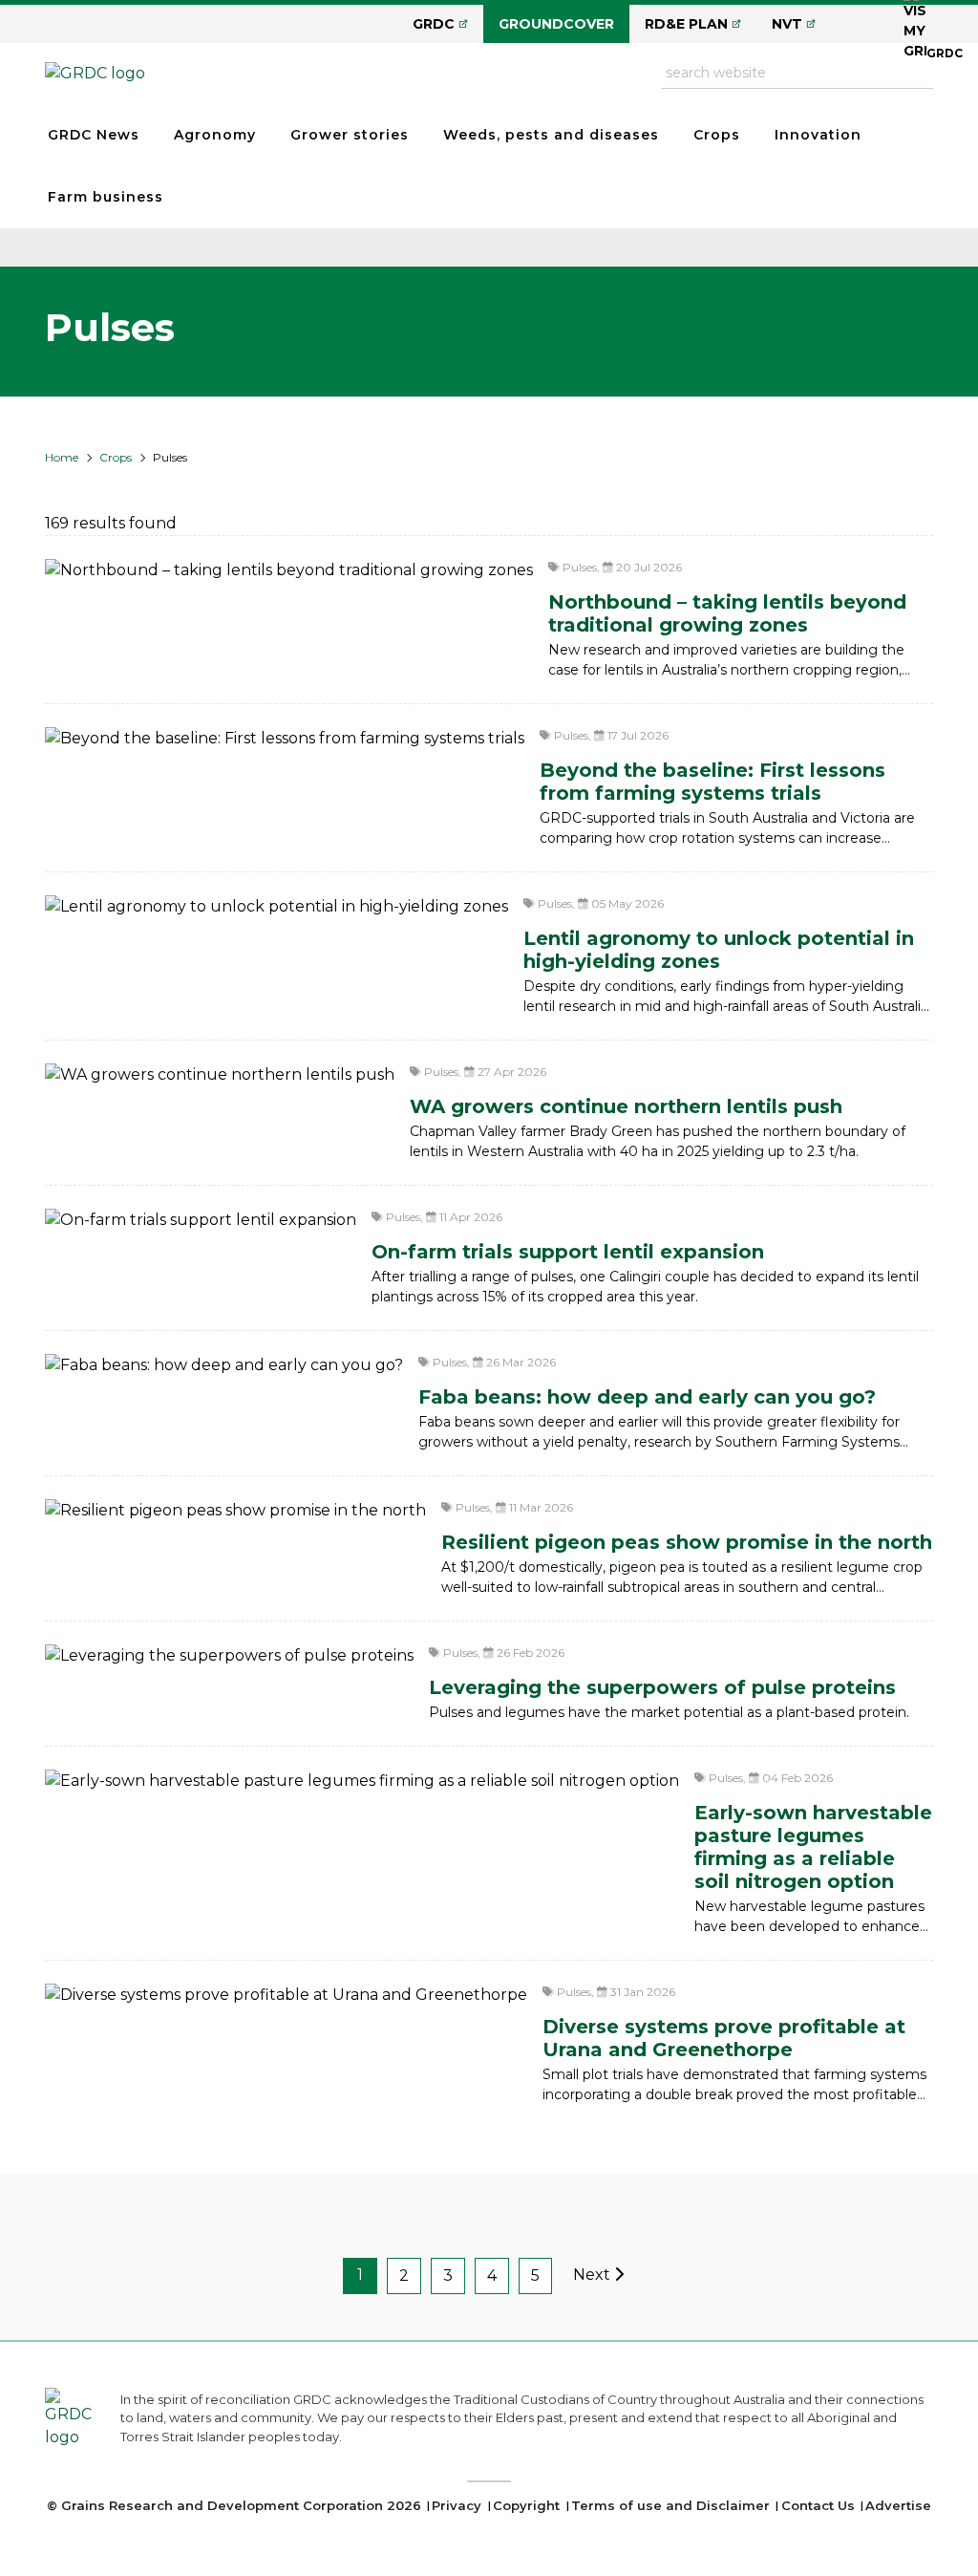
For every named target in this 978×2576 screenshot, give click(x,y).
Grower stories (350, 135)
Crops (717, 135)
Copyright (526, 2505)
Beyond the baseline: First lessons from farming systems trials (712, 782)
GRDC (434, 24)
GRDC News (94, 135)
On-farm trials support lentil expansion (568, 1252)
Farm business (106, 197)
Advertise (898, 2505)
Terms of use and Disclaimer (670, 2505)
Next (594, 2275)
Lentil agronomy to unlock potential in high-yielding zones (719, 950)
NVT (787, 24)
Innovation (818, 135)
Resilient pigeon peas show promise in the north (687, 1542)
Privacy (457, 2505)
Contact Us (818, 2505)
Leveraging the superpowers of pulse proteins (662, 1687)
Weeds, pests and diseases (551, 135)
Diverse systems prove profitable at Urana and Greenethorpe (724, 2038)
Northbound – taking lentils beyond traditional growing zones (727, 613)
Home (62, 457)
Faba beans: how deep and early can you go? (647, 1397)
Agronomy (215, 135)
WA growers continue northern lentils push (626, 1106)
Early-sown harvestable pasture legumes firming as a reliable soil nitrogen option (813, 1847)
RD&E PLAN (686, 24)
